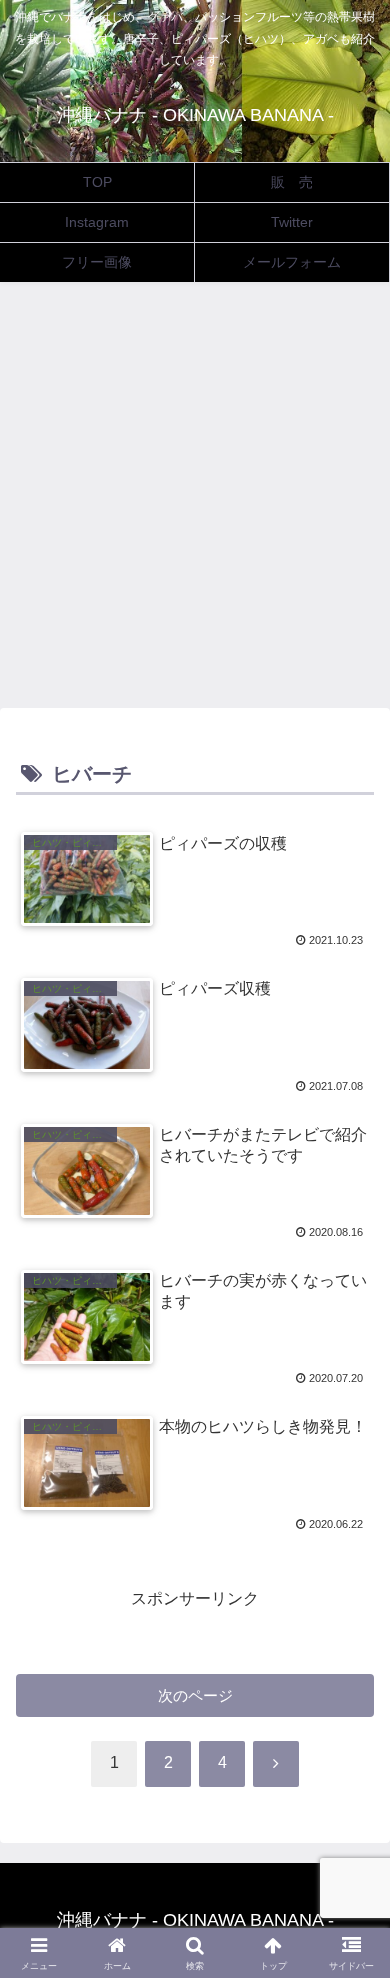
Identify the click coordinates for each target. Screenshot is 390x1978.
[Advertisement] (195, 501)
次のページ (195, 1695)
